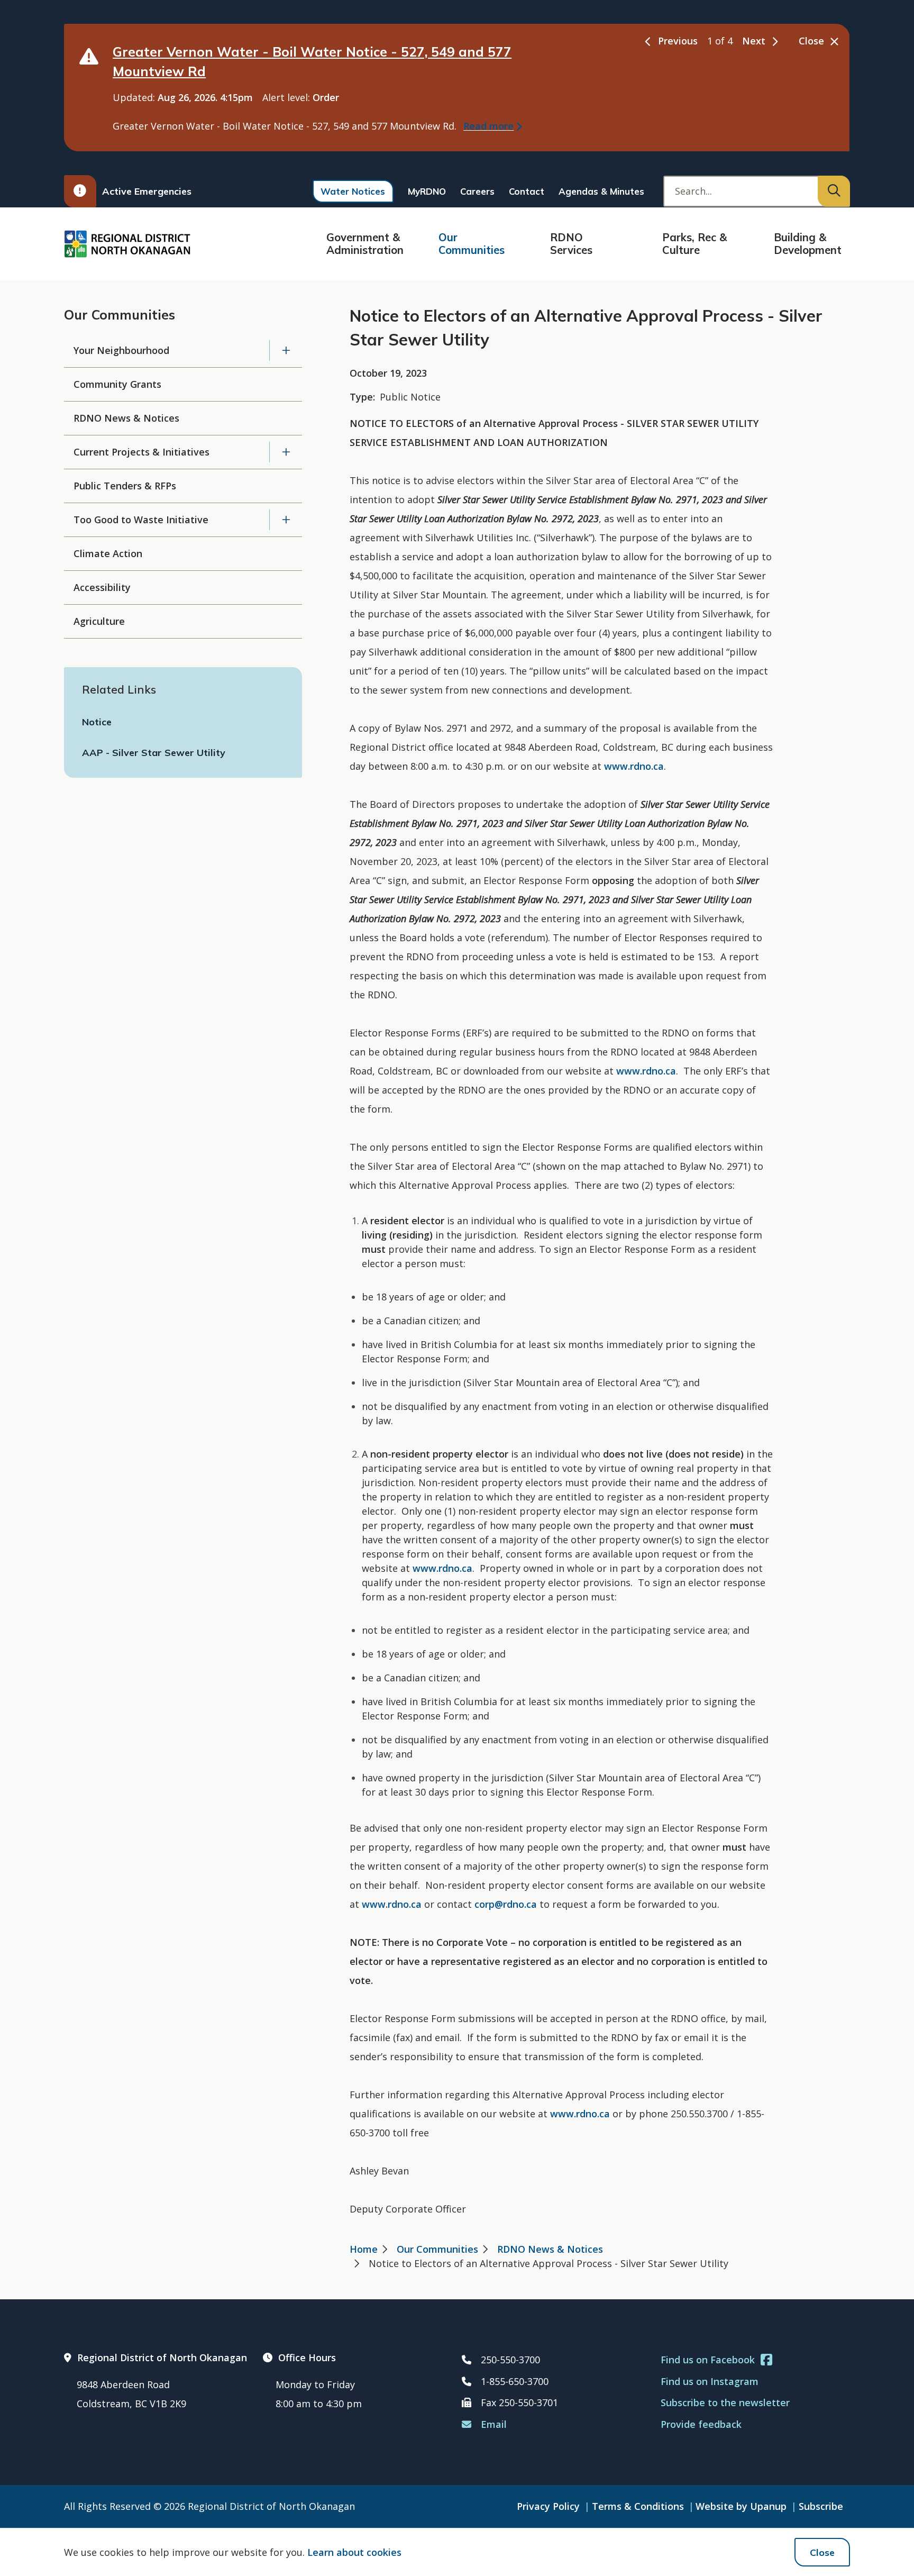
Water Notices (353, 191)
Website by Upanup (741, 2506)
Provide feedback (701, 2424)
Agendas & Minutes (601, 191)
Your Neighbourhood (121, 350)
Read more (488, 126)
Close (822, 2552)
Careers (477, 191)
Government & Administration (365, 244)
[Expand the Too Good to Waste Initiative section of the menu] (286, 520)
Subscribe (821, 2506)
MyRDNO (427, 191)
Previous (678, 41)
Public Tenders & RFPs (125, 486)
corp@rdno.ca (506, 1904)
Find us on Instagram (710, 2381)
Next (754, 41)
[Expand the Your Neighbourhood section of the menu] (286, 351)
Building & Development (808, 244)
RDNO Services (571, 244)
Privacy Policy (548, 2506)
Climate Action (108, 553)
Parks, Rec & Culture (694, 244)
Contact (527, 191)
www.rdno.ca (634, 766)
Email (494, 2424)
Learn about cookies (354, 2552)
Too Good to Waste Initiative (141, 520)
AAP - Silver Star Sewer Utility (154, 753)
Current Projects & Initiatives (141, 452)
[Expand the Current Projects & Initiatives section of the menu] (286, 452)
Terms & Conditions (638, 2506)
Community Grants (117, 384)
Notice (97, 722)
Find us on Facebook (708, 2360)
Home (364, 2249)
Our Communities (472, 244)
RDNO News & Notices (126, 418)
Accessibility (102, 587)
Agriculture (99, 621)
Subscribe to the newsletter (725, 2402)
